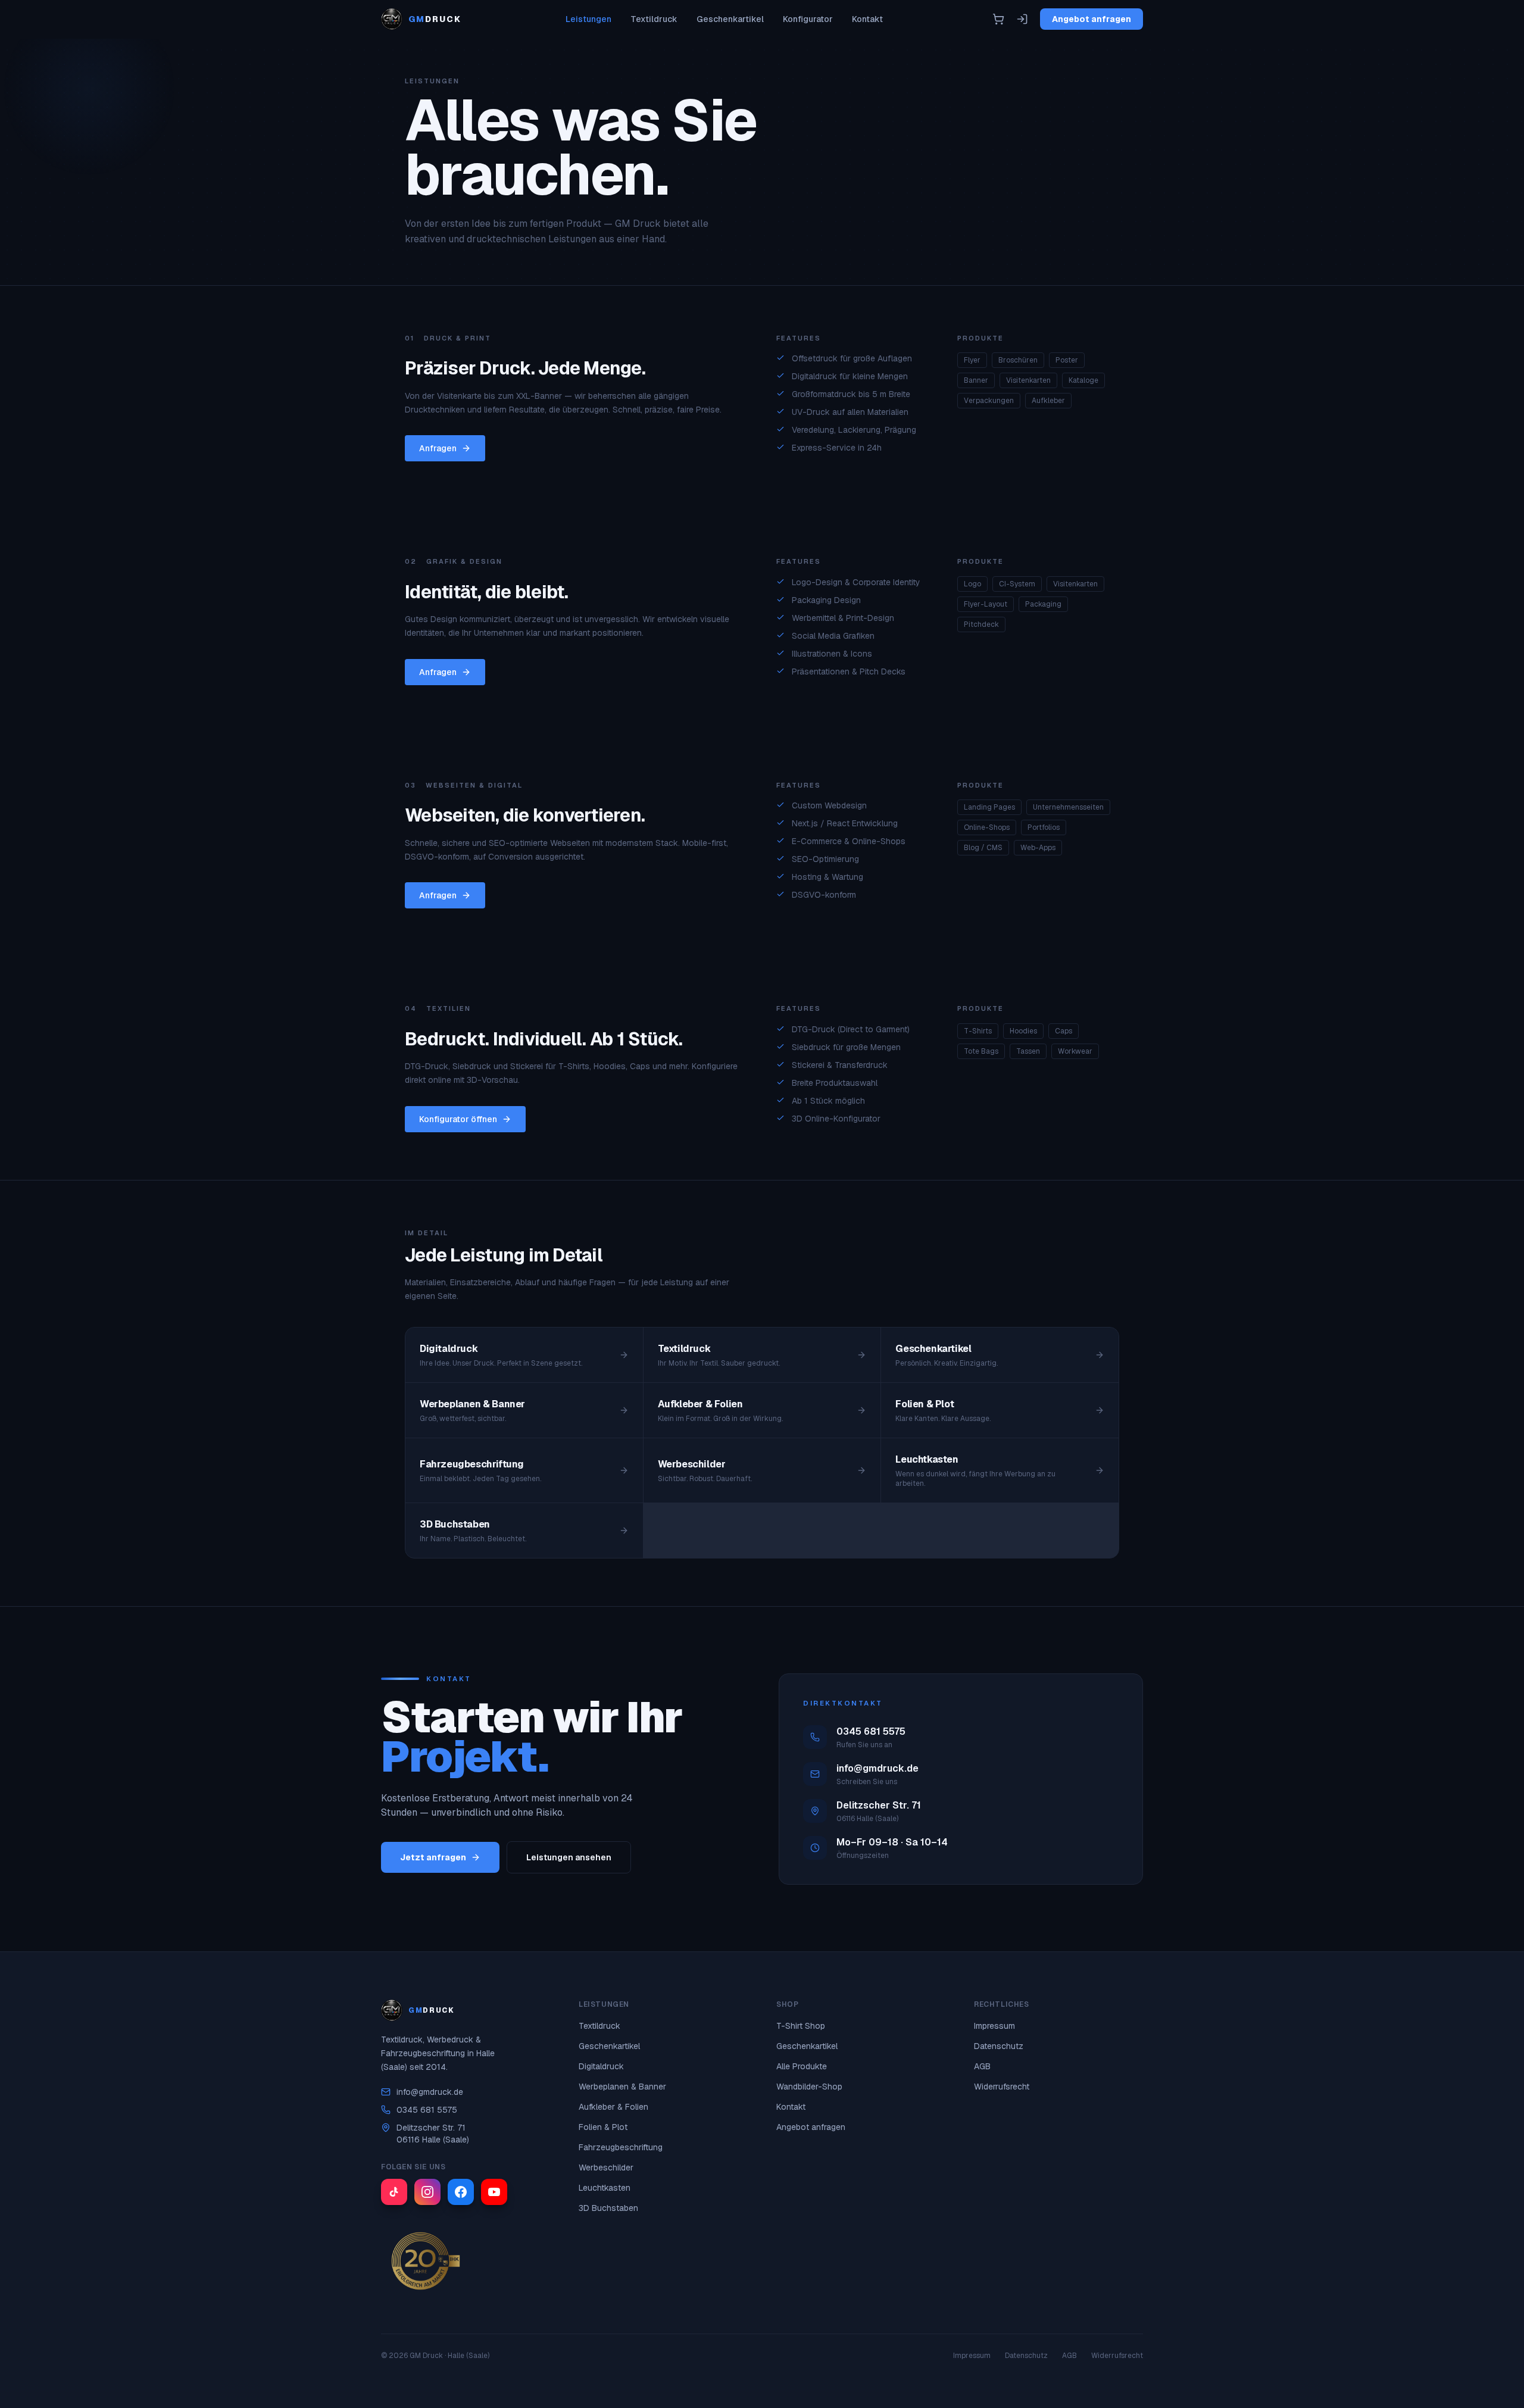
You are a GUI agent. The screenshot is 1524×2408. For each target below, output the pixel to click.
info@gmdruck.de (430, 2092)
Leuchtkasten (605, 2188)
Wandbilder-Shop (809, 2087)
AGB (982, 2066)
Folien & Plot (603, 2127)
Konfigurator (808, 19)
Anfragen (438, 448)
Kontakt (867, 19)
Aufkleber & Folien (613, 2107)
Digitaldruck (601, 2066)
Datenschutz (999, 2046)
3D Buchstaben (608, 2208)
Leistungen (588, 19)
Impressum (994, 2026)
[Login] (1022, 19)
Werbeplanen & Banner (622, 2087)
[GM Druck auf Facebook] (461, 2192)
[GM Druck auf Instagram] (427, 2192)
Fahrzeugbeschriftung (621, 2147)
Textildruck (654, 19)
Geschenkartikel (730, 19)
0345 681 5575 (427, 2110)
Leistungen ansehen (569, 1857)
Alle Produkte (802, 2066)
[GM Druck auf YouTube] (494, 2192)
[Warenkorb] (998, 19)
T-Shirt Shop (801, 2026)
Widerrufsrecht (1002, 2087)
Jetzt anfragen (433, 1857)
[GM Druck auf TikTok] (394, 2192)
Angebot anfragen (1092, 19)
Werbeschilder (606, 2167)
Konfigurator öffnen (458, 1119)
